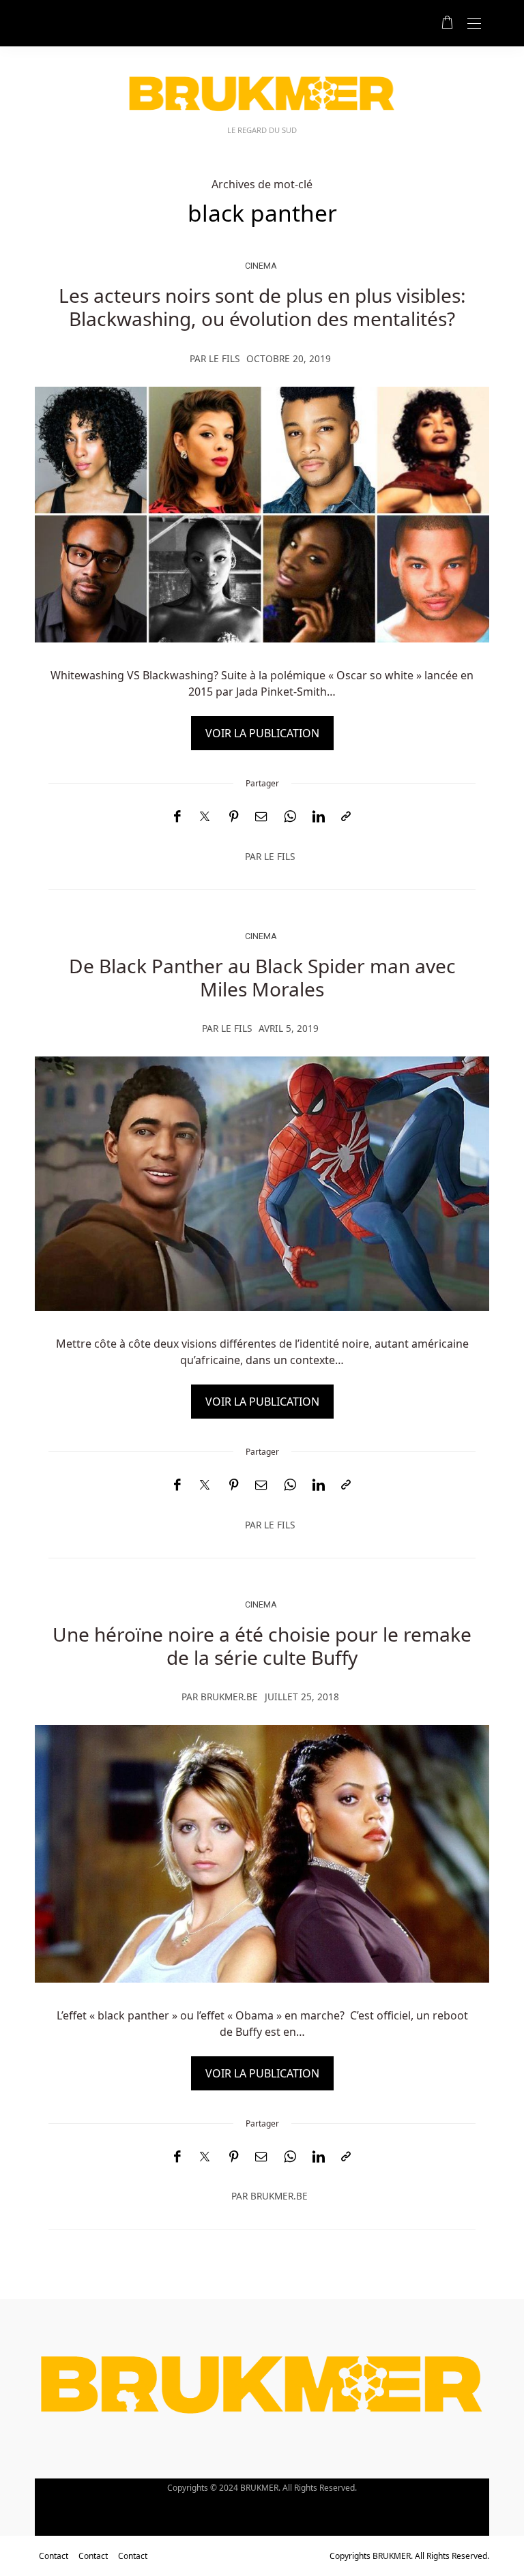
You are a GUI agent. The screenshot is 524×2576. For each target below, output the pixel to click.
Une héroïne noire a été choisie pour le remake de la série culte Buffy (262, 1646)
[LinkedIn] (319, 817)
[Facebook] (177, 817)
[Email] (261, 817)
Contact (54, 2556)
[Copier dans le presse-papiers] (346, 817)
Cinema (261, 266)
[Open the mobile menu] (474, 24)
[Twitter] (205, 817)
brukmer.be (229, 1697)
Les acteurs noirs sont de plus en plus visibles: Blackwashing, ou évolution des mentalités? (262, 307)
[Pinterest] (234, 817)
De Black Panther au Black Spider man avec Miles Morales (262, 977)
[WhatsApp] (290, 817)
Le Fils (224, 358)
